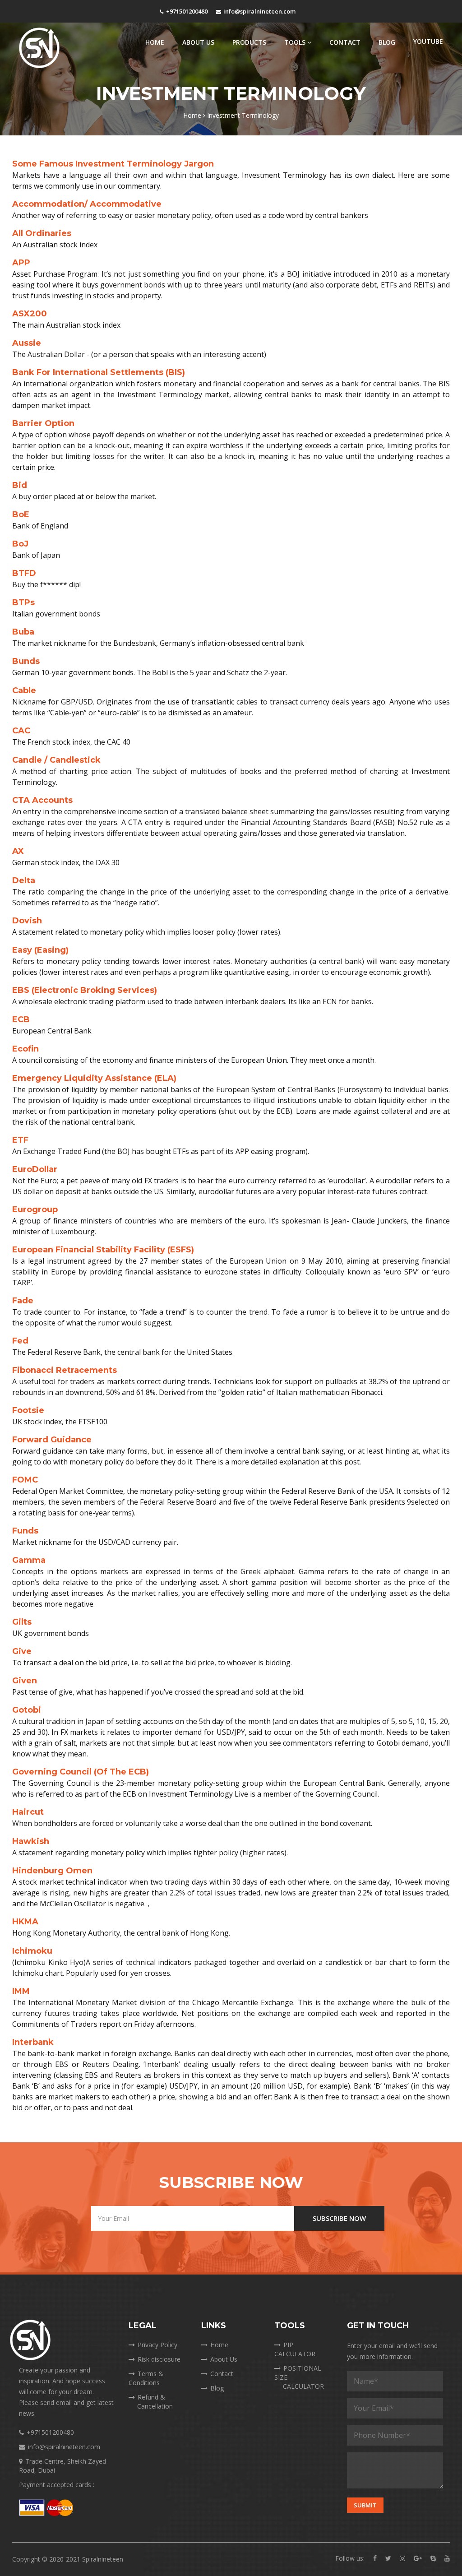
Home (155, 42)
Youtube (428, 41)
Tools (296, 42)
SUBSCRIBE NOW (339, 2218)
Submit (365, 2505)
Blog (387, 42)
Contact (345, 42)
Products (249, 42)
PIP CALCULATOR (295, 2349)
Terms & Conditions (146, 2378)
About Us (198, 42)
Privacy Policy (157, 2345)
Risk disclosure (159, 2359)
